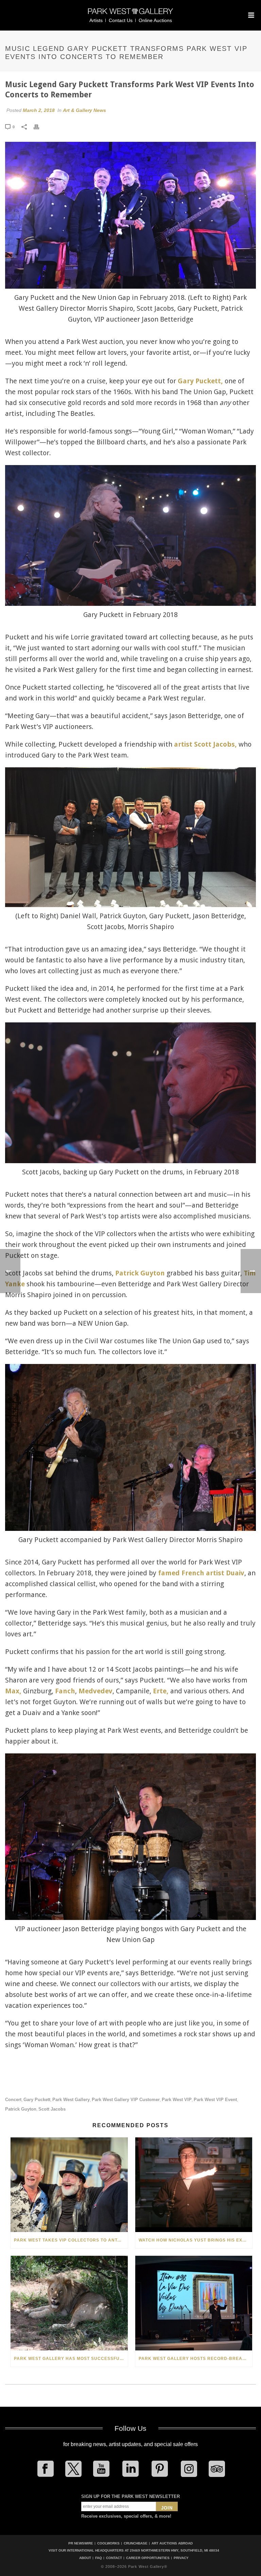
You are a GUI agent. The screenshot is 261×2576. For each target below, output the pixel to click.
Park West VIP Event (215, 2100)
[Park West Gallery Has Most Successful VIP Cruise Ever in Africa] (69, 2303)
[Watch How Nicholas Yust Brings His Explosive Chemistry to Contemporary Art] (194, 2185)
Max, (13, 1691)
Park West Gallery (71, 2100)
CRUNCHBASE (136, 2543)
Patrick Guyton (140, 1273)
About (85, 2558)
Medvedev (95, 1691)
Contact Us (121, 20)
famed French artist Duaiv (201, 1573)
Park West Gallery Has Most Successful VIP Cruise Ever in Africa (71, 2359)
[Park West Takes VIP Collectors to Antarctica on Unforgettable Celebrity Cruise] (69, 2185)
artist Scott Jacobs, (205, 744)
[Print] (40, 127)
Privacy (181, 2558)
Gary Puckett (37, 2100)
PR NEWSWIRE (81, 2543)
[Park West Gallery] (130, 14)
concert (13, 2100)
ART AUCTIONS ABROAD (172, 2543)
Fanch (65, 1691)
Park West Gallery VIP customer (126, 2100)
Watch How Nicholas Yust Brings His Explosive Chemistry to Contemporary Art (196, 2240)
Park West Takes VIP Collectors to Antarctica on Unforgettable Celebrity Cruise (71, 2240)
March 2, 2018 (39, 110)
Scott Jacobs (52, 2109)
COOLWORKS (108, 2543)
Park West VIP (177, 2100)
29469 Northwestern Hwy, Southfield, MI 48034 (175, 2550)
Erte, (161, 1691)
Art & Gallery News (84, 110)
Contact (114, 2558)
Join (167, 2508)
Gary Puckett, (200, 381)
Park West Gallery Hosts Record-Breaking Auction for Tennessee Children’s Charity (196, 2359)
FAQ (99, 2558)
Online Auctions (155, 20)
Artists (96, 20)
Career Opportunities (148, 2558)
